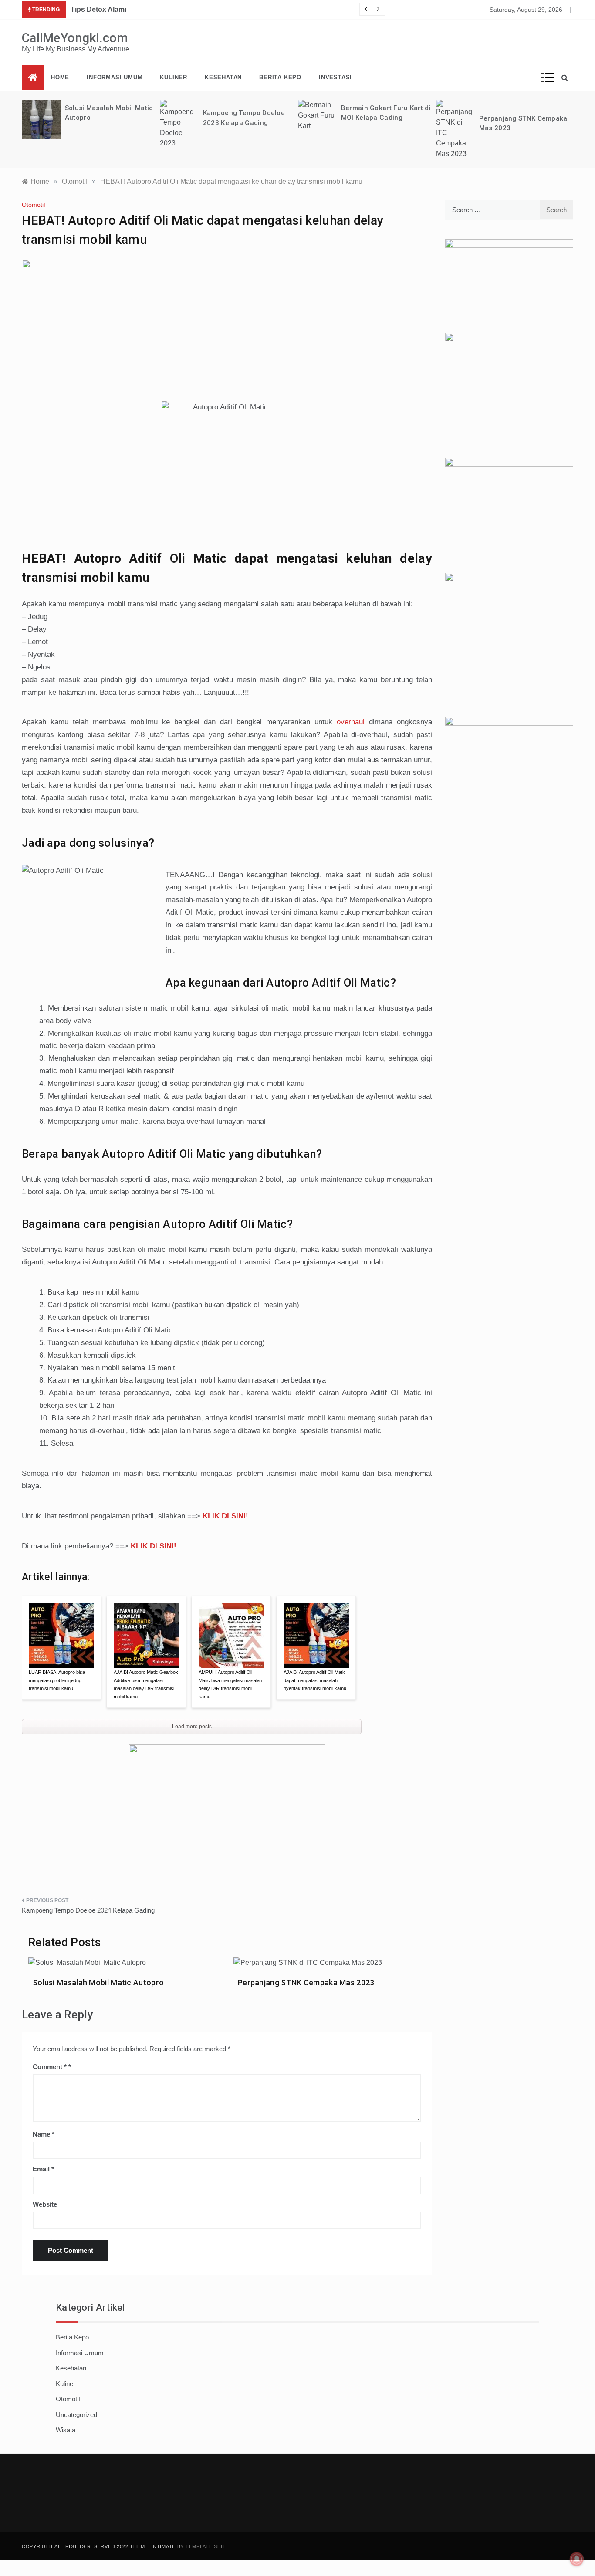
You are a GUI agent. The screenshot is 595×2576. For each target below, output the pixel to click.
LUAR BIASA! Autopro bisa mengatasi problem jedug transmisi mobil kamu (57, 1680)
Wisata (66, 2430)
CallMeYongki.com (75, 38)
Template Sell (206, 2546)
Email (43, 2169)
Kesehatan (223, 77)
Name (44, 2134)
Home (60, 77)
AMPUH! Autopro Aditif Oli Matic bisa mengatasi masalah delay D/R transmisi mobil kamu (230, 1684)
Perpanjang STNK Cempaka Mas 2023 (306, 1983)
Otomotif (34, 205)
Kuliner (174, 77)
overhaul (351, 722)
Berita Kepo (280, 77)
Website (45, 2204)
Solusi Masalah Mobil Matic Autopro (98, 1983)
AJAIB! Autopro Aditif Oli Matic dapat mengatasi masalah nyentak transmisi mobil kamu (315, 1680)
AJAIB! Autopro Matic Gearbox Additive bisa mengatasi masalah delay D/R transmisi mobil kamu (146, 1684)
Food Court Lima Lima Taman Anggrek (134, 9)
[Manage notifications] (577, 2559)
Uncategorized (76, 2415)
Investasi (335, 77)
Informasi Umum (115, 77)
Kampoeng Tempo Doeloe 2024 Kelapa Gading (88, 1910)
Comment (50, 2067)
